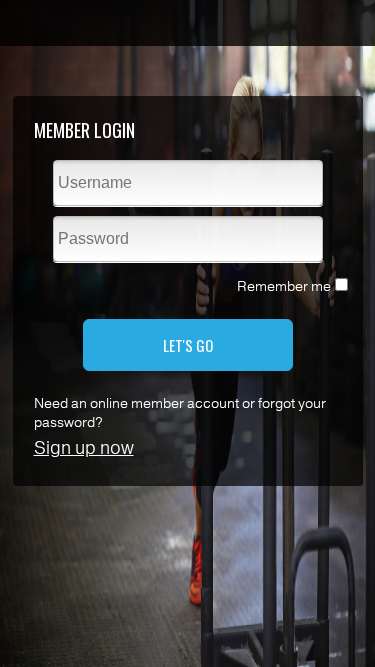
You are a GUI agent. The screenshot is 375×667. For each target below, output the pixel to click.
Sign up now (84, 448)
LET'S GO (188, 345)
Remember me (284, 286)
